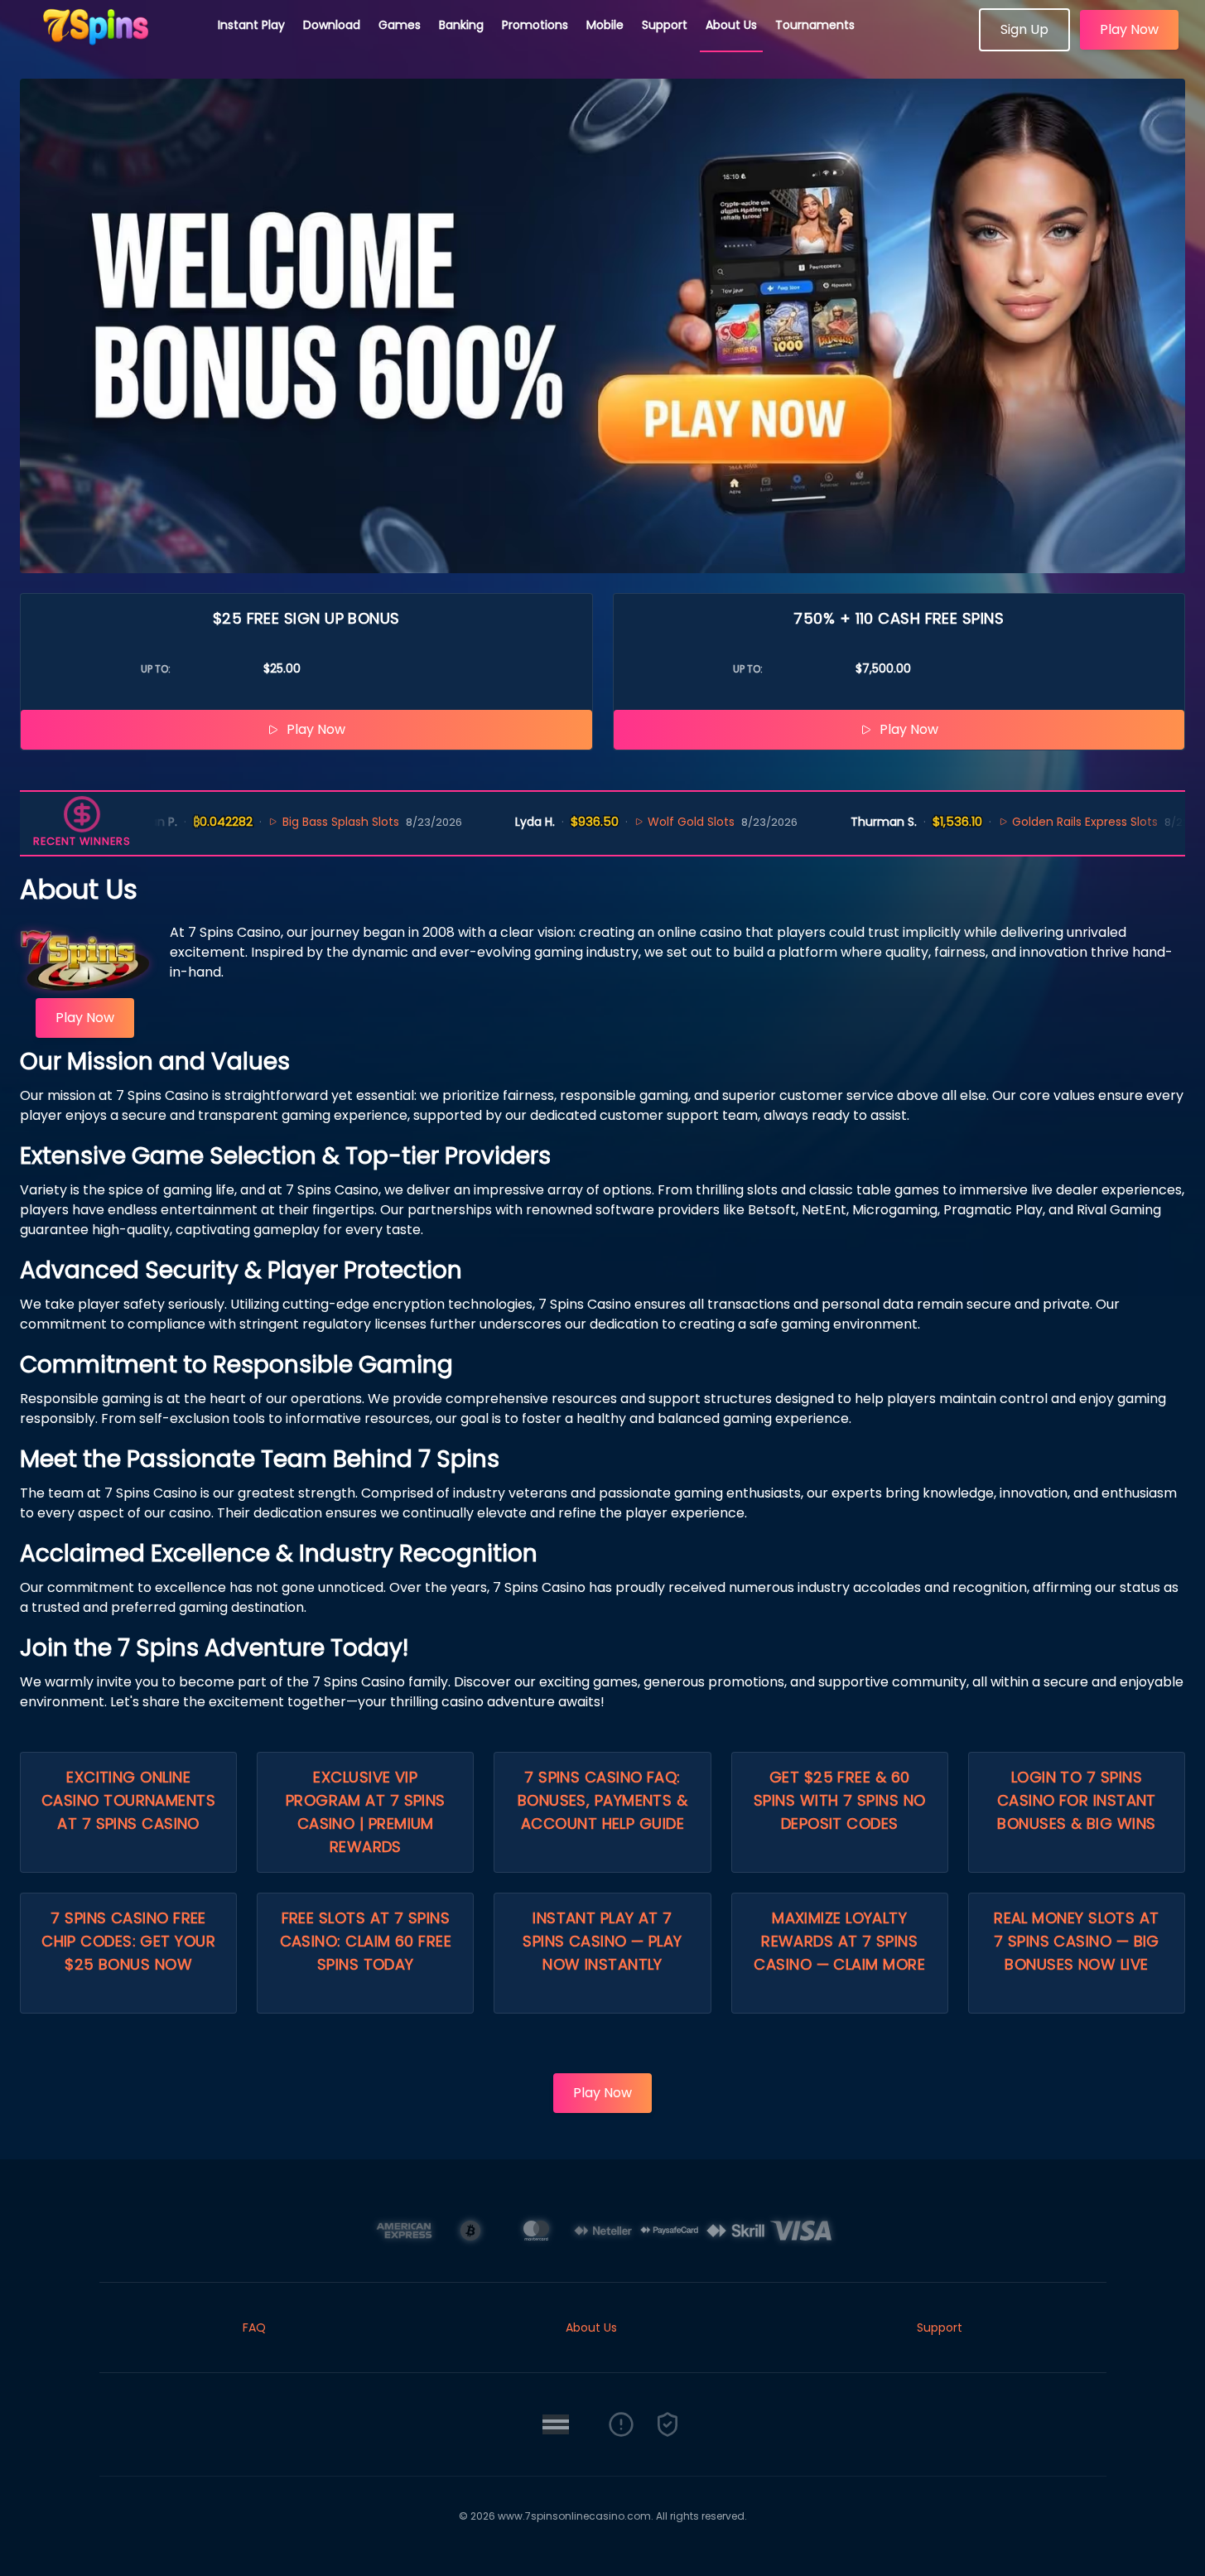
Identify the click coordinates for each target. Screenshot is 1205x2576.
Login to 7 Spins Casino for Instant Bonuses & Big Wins (1077, 1800)
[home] (109, 46)
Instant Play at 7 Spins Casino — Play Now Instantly (602, 1941)
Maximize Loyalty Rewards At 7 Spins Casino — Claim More (839, 1941)
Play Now (1129, 29)
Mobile (605, 25)
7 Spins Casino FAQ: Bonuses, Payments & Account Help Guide (603, 1800)
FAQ (254, 2328)
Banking (461, 25)
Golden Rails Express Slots (1039, 822)
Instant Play (251, 25)
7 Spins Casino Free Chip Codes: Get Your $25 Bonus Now (128, 1941)
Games (400, 25)
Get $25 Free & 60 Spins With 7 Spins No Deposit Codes (839, 1800)
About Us (731, 25)
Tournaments (815, 25)
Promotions (535, 25)
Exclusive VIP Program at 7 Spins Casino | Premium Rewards (366, 1812)
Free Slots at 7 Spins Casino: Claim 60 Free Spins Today (366, 1941)
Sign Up (1024, 29)
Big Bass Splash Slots (294, 822)
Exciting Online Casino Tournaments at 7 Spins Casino (128, 1800)
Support (665, 25)
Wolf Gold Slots (646, 822)
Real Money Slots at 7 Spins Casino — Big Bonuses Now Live (1077, 1941)
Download (332, 25)
